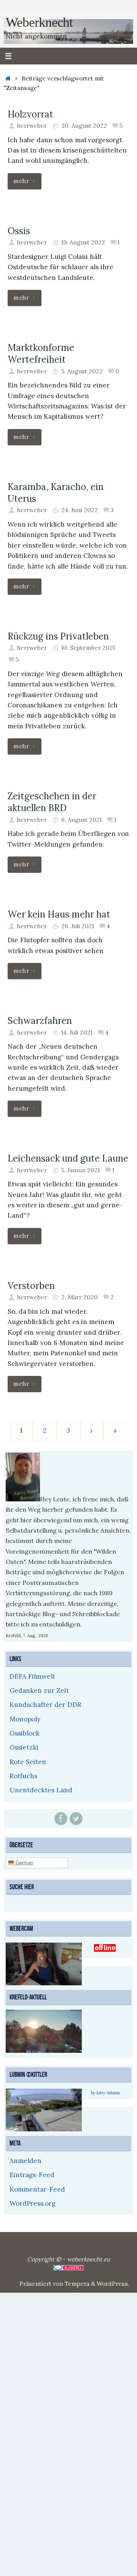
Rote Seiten (28, 1762)
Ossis (19, 231)
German (24, 1862)
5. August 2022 (82, 371)
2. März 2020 (80, 1297)
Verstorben (31, 1286)
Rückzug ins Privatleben (58, 636)
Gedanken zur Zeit (39, 1691)
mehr (21, 181)
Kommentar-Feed (37, 2188)
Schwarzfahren (40, 1021)
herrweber (32, 126)
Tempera (77, 2283)
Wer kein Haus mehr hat (59, 914)
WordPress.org (33, 2202)
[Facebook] (61, 1819)
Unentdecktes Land (41, 1790)
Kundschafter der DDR (45, 1705)
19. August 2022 (83, 242)
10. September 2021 (88, 648)
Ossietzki (24, 1747)
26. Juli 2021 (78, 926)
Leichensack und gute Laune (68, 1158)
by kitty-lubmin (105, 2092)
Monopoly (25, 1719)
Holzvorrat (30, 114)
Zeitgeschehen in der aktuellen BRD (52, 802)
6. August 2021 (81, 820)
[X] (76, 1819)
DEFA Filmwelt (32, 1676)
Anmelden (25, 2160)
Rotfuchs (23, 1776)
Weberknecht (39, 22)
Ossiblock (25, 1733)
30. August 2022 (84, 126)
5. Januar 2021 (80, 1170)
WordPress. (113, 2283)
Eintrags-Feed (32, 2174)
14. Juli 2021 (77, 1032)
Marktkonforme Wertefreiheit (41, 354)
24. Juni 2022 (80, 510)
